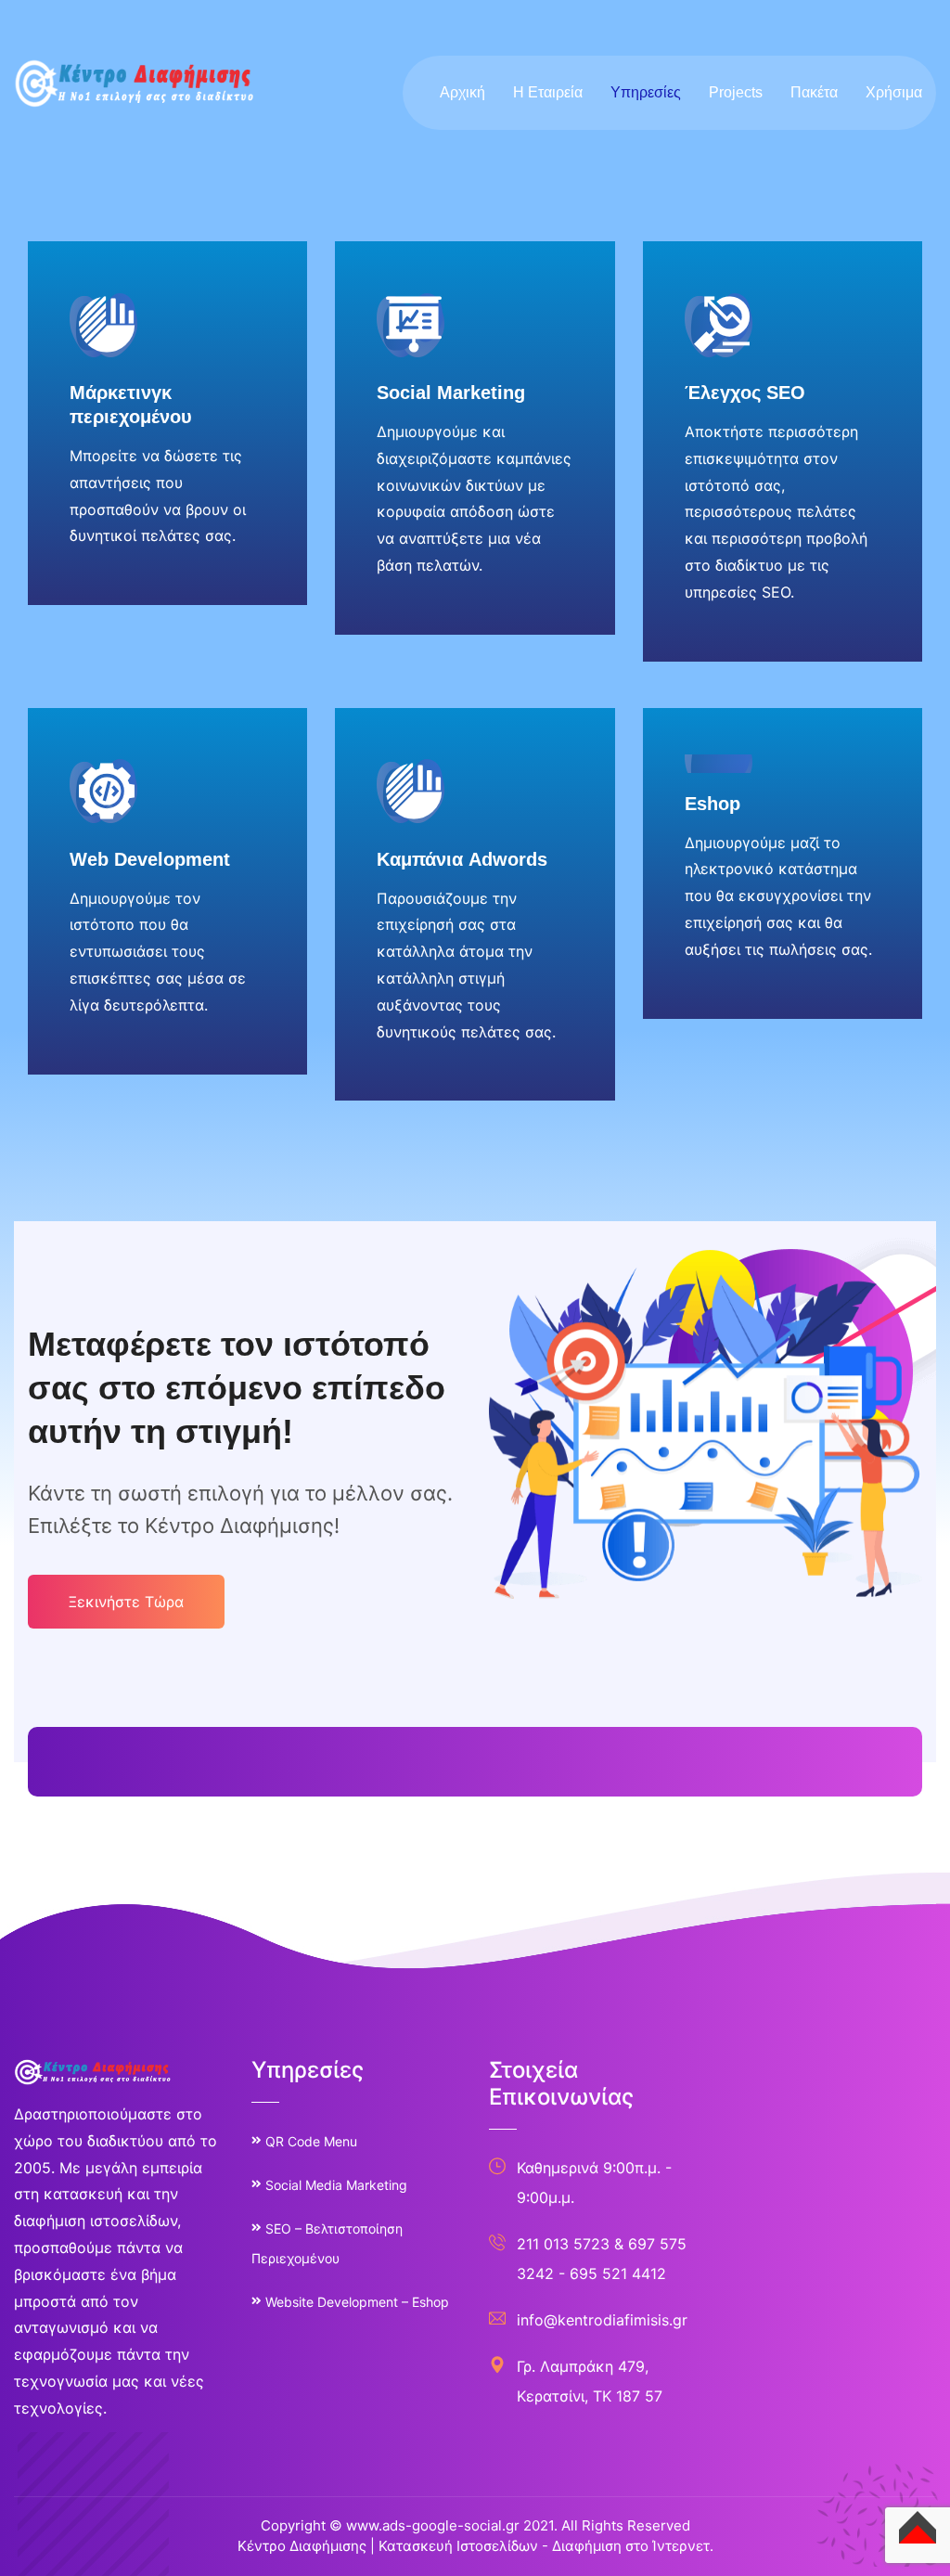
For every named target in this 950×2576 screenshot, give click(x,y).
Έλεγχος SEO (745, 393)
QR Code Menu (311, 2141)
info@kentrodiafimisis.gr (602, 2320)
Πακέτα (814, 92)
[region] (241, 2416)
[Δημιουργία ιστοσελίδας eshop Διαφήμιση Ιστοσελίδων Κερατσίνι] (135, 82)
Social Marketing (451, 393)
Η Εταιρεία (548, 92)
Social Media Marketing (336, 2185)
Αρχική (462, 92)
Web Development (150, 859)
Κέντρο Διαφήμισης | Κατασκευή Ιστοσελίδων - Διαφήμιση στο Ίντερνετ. (475, 2546)
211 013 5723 (563, 2244)
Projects (736, 92)
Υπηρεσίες (646, 92)
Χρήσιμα (894, 92)
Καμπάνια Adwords (462, 859)
